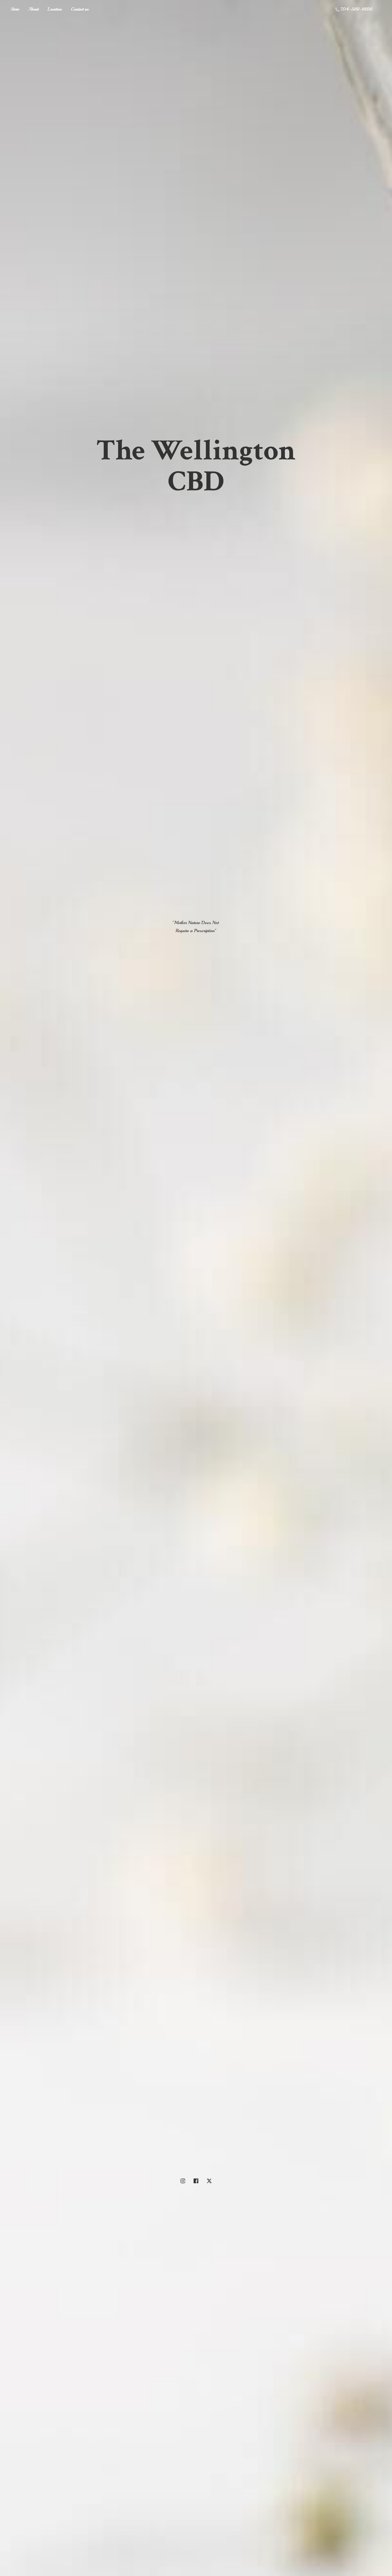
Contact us (80, 9)
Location (55, 9)
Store (15, 9)
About (33, 9)
